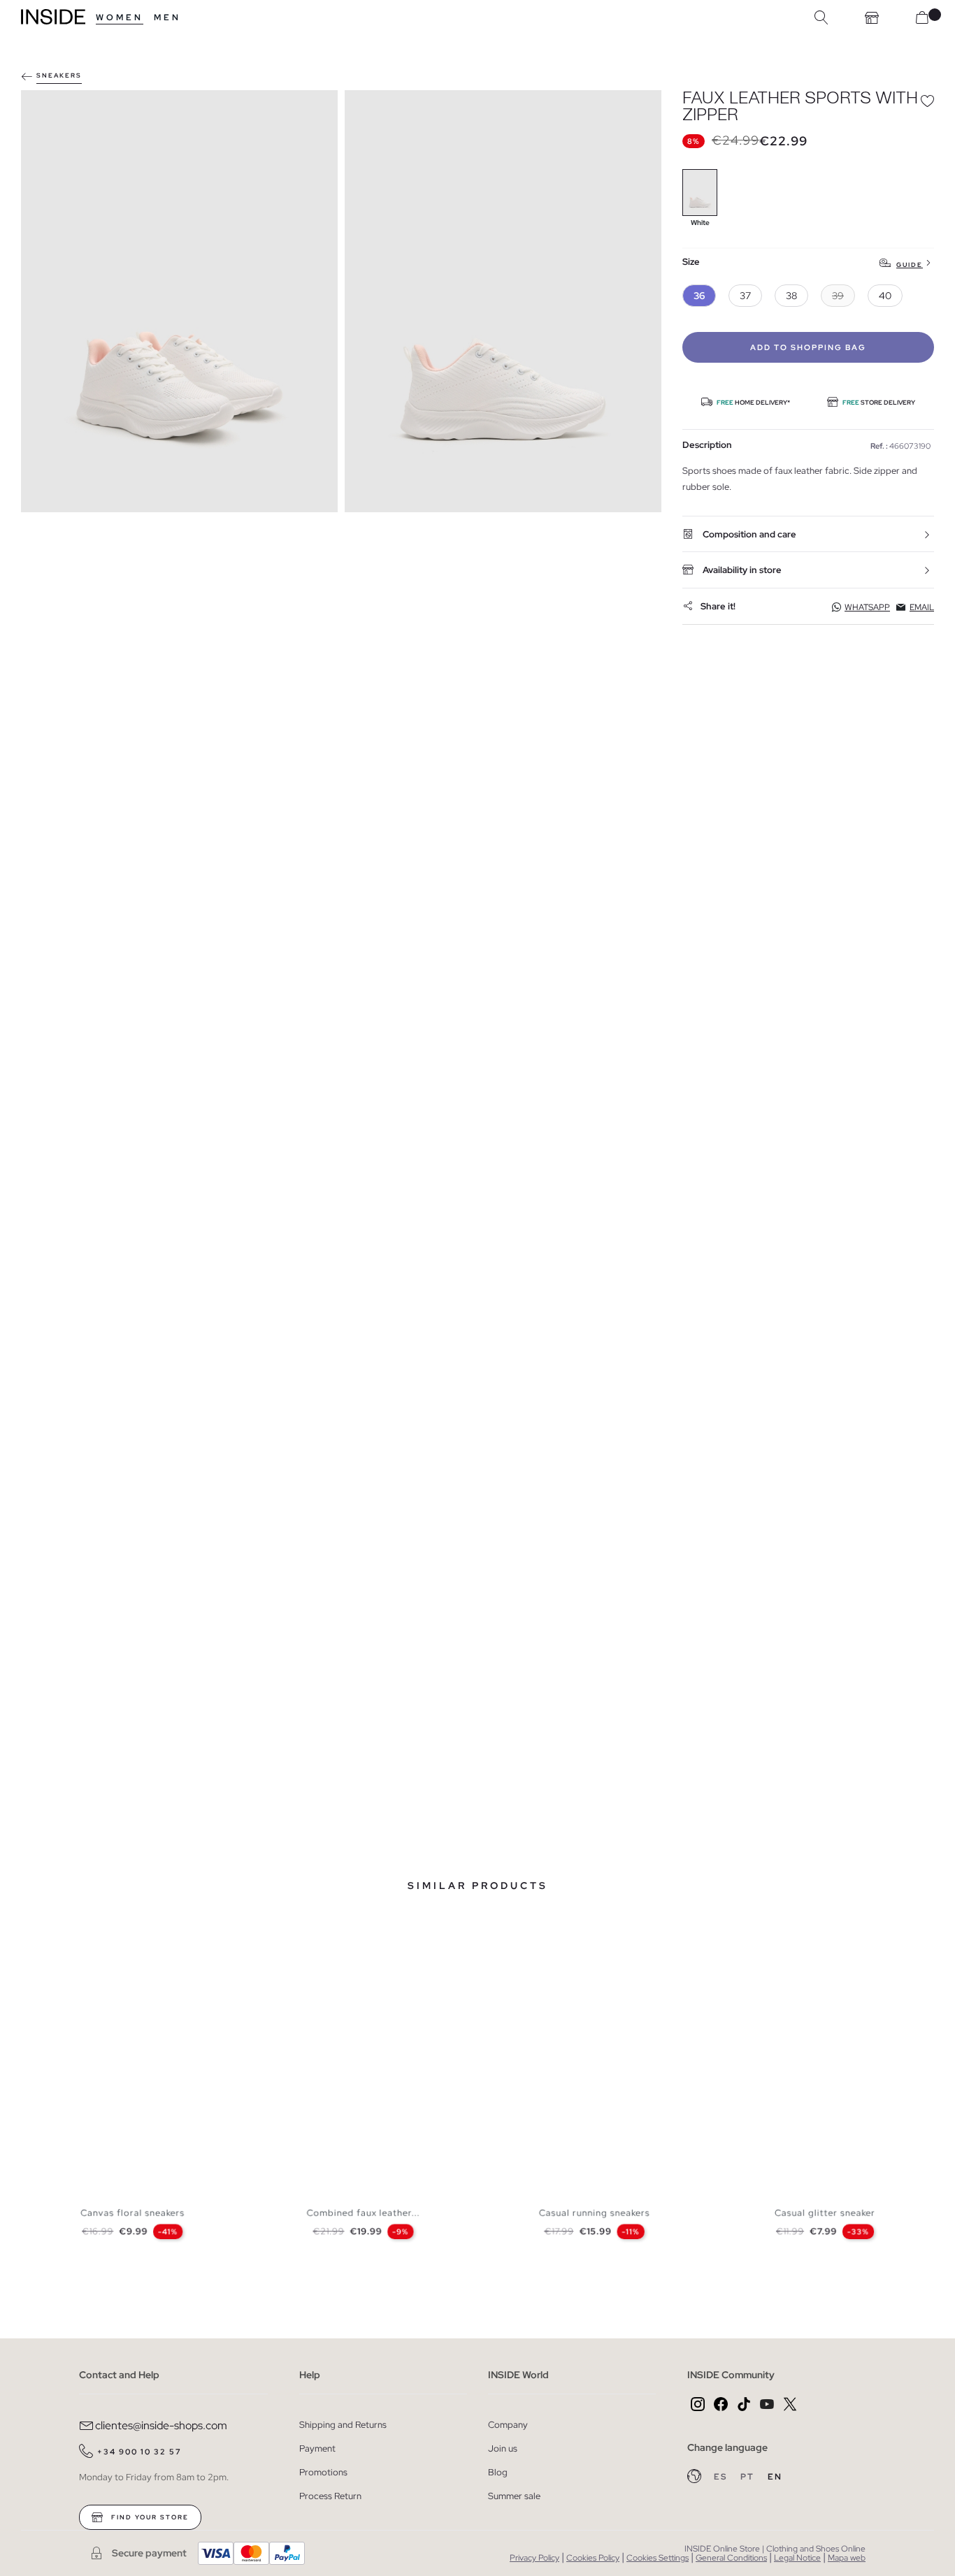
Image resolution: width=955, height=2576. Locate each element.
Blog (498, 2472)
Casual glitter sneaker (825, 2213)
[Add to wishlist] (927, 101)
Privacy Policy (534, 2558)
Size (691, 262)
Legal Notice (797, 2558)
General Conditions (731, 2558)
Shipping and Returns (343, 2425)
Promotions (323, 2472)
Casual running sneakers (595, 2213)
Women (120, 17)
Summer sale (514, 2496)
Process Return (330, 2496)
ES (722, 2477)
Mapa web (847, 2558)
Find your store (149, 2517)
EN (775, 2477)
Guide (910, 265)
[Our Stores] (872, 17)
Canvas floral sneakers (132, 2213)
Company (508, 2425)
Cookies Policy (593, 2558)
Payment (317, 2448)
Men (167, 17)
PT (749, 2477)
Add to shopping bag (808, 347)
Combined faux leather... (364, 2213)
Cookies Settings (658, 2558)
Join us (503, 2448)
